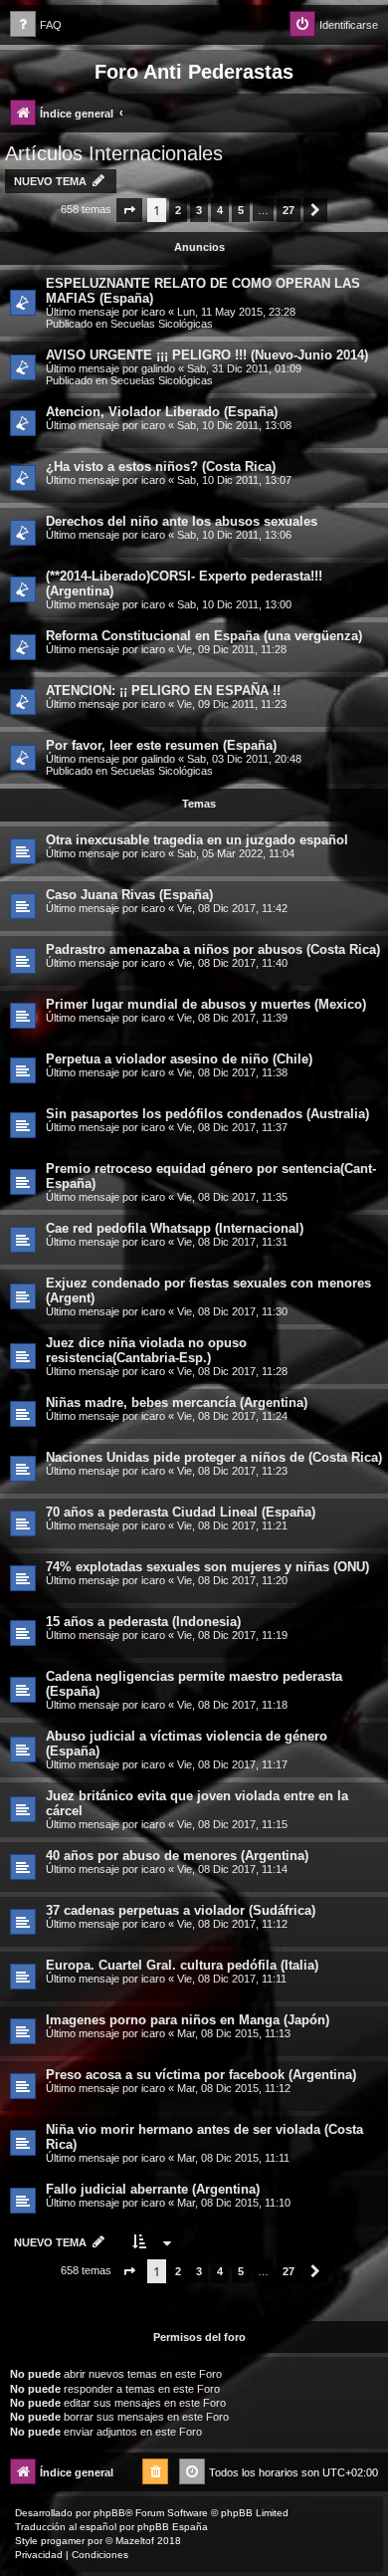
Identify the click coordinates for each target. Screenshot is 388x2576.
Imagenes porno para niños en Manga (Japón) (188, 2020)
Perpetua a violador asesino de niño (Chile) (179, 1059)
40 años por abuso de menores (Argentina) (177, 1856)
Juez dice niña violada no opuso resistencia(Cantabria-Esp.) (146, 1350)
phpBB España (173, 2527)
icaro (153, 312)
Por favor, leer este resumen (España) (161, 745)
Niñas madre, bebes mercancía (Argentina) (177, 1403)
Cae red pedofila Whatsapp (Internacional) (175, 1228)
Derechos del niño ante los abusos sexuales (182, 521)
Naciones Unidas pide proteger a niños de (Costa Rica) (214, 1457)
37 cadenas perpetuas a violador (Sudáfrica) (181, 1910)
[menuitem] (36, 25)
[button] (129, 210)
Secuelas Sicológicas (162, 324)
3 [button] (199, 210)
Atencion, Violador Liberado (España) (162, 412)
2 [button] (178, 210)
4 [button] (220, 210)
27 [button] (289, 210)
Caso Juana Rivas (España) (129, 895)
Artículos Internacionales (114, 153)
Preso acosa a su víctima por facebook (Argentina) (201, 2075)
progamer (63, 2541)
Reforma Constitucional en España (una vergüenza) (204, 636)
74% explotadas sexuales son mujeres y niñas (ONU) (207, 1567)
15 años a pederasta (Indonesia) (143, 1622)
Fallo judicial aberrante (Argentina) (153, 2189)
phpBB (109, 2513)
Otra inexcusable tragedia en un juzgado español (197, 840)
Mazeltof (135, 2541)
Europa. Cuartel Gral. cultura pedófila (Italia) (182, 1965)
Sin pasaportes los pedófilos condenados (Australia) (207, 1114)
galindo (158, 368)
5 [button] (241, 210)
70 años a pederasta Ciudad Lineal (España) (181, 1512)
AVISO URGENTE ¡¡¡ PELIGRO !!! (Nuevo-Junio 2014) (207, 355)
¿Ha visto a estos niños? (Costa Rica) (161, 467)
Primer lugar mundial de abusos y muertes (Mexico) (206, 1004)
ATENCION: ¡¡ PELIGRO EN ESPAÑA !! (163, 691)
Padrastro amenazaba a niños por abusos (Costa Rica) (213, 949)
